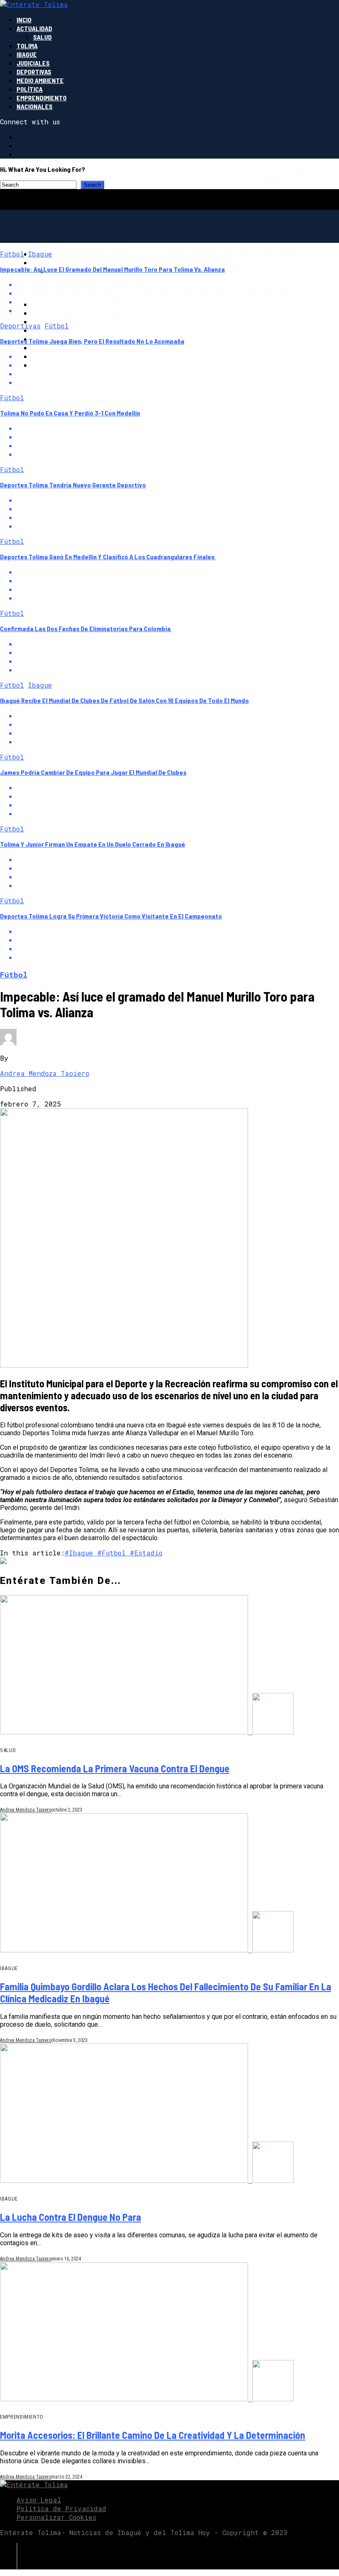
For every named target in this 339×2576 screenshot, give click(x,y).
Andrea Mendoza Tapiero (45, 1073)
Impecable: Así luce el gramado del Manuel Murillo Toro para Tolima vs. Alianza (112, 269)
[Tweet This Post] (178, 293)
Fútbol (12, 254)
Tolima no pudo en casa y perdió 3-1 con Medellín (70, 413)
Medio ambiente (40, 80)
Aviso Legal (39, 2500)
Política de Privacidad (61, 2508)
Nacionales (35, 106)
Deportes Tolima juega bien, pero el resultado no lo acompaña (92, 341)
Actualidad (34, 28)
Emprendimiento (42, 98)
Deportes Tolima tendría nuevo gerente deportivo (73, 485)
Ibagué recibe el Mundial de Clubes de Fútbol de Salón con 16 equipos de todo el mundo (124, 700)
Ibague (27, 54)
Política (30, 89)
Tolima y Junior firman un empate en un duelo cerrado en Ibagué (93, 844)
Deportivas (34, 72)
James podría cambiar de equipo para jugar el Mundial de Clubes (93, 772)
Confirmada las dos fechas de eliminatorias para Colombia (86, 628)
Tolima (27, 46)
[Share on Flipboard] (178, 302)
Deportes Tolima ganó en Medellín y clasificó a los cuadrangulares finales (108, 557)
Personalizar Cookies (56, 2517)
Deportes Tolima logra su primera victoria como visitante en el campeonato (111, 916)
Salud (42, 37)
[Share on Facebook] (178, 284)
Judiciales (33, 63)
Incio (24, 20)
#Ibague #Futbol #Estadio (113, 1553)
